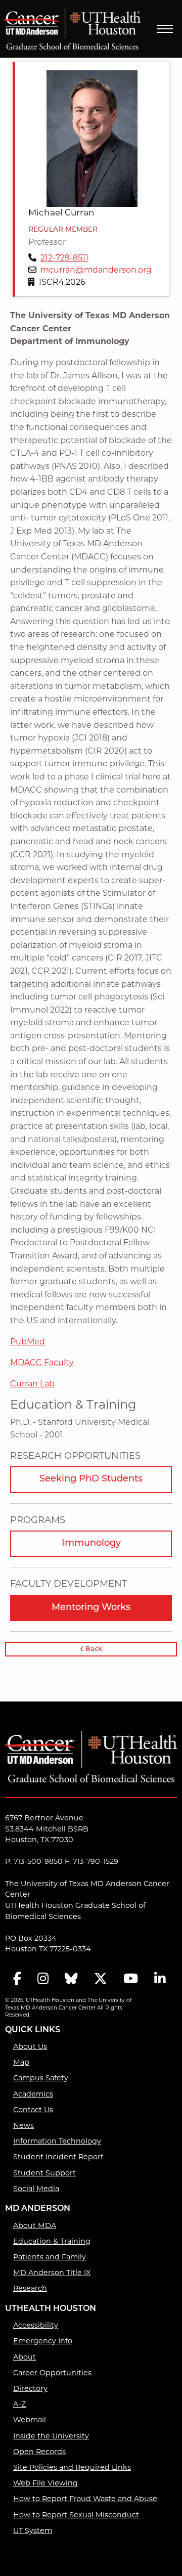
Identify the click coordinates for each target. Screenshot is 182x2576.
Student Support (44, 2173)
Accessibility (36, 2325)
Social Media (36, 2189)
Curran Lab (32, 1384)
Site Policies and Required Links (72, 2467)
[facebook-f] (17, 1979)
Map (21, 2062)
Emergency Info (43, 2341)
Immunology (91, 1544)
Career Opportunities (52, 2373)
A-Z (19, 2404)
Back (93, 1649)
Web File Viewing (45, 2483)
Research (30, 2288)
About (25, 2357)
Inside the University (51, 2436)
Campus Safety (41, 2078)
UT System (33, 2530)
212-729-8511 (64, 258)
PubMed (28, 1342)
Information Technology (57, 2141)
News (24, 2125)
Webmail (30, 2420)
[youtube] (131, 1979)
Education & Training (52, 2241)
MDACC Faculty (42, 1362)
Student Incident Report (58, 2157)
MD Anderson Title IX (52, 2273)
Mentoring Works (91, 1608)
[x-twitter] (101, 1979)
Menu (165, 29)
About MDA (35, 2225)
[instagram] (43, 1979)
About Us (30, 2046)
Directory (30, 2388)
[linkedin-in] (160, 1979)
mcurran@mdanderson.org (96, 270)
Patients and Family (50, 2257)
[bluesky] (71, 1979)
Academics (33, 2094)
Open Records (39, 2452)
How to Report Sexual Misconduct (76, 2515)
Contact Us (33, 2110)
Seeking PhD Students (91, 1479)
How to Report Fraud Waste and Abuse (85, 2499)
